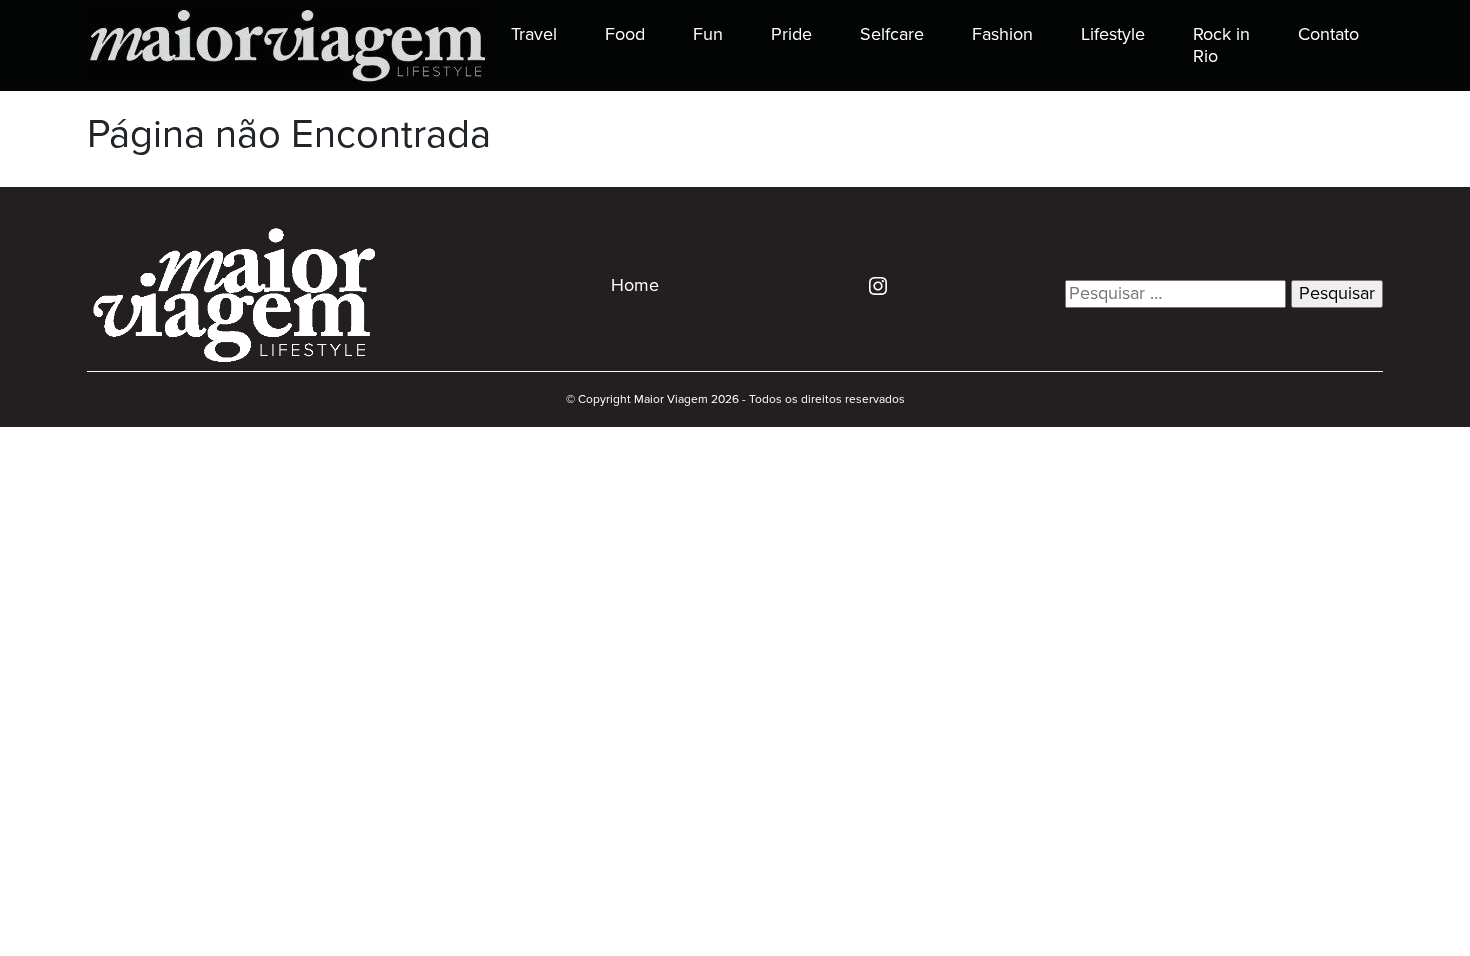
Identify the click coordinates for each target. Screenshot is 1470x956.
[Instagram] (870, 285)
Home (635, 286)
